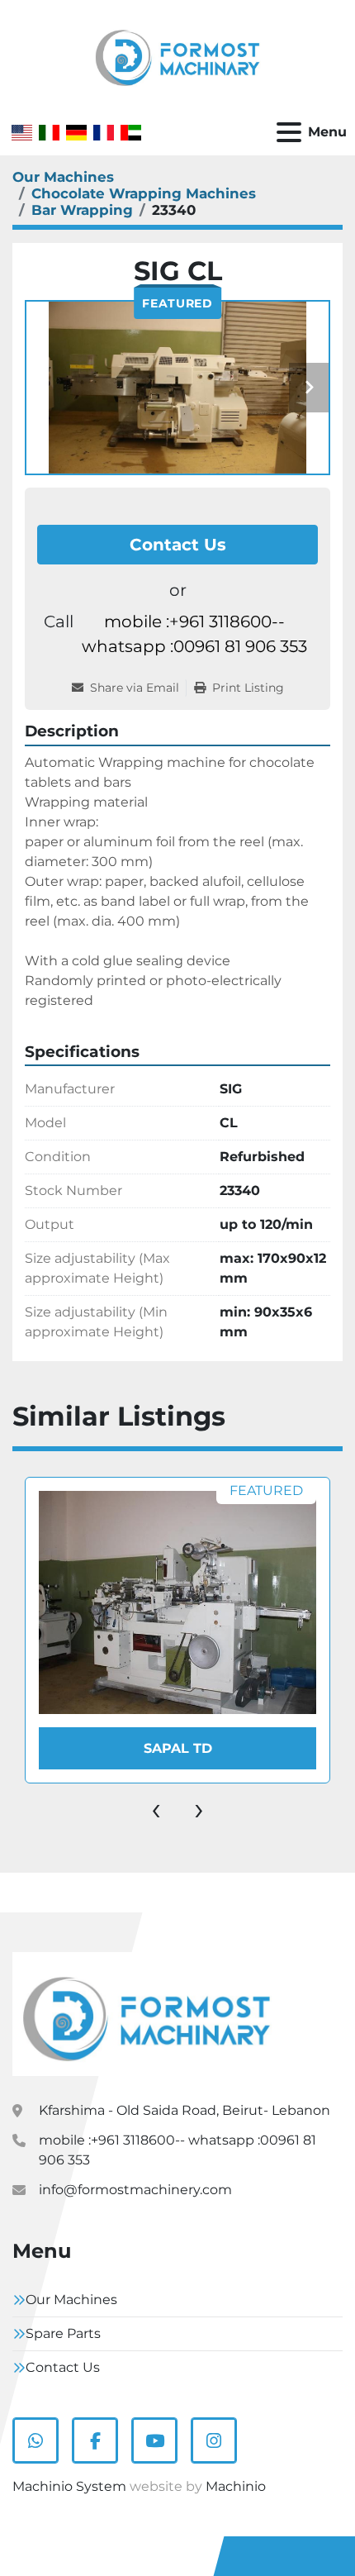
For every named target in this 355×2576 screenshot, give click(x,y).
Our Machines (71, 2300)
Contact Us (178, 545)
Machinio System (69, 2486)
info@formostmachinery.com (135, 2190)
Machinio (236, 2486)
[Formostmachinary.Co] (147, 2013)
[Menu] (289, 132)
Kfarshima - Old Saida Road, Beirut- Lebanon (185, 2110)
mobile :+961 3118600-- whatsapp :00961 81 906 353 (194, 634)
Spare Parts (63, 2333)
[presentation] (156, 1808)
